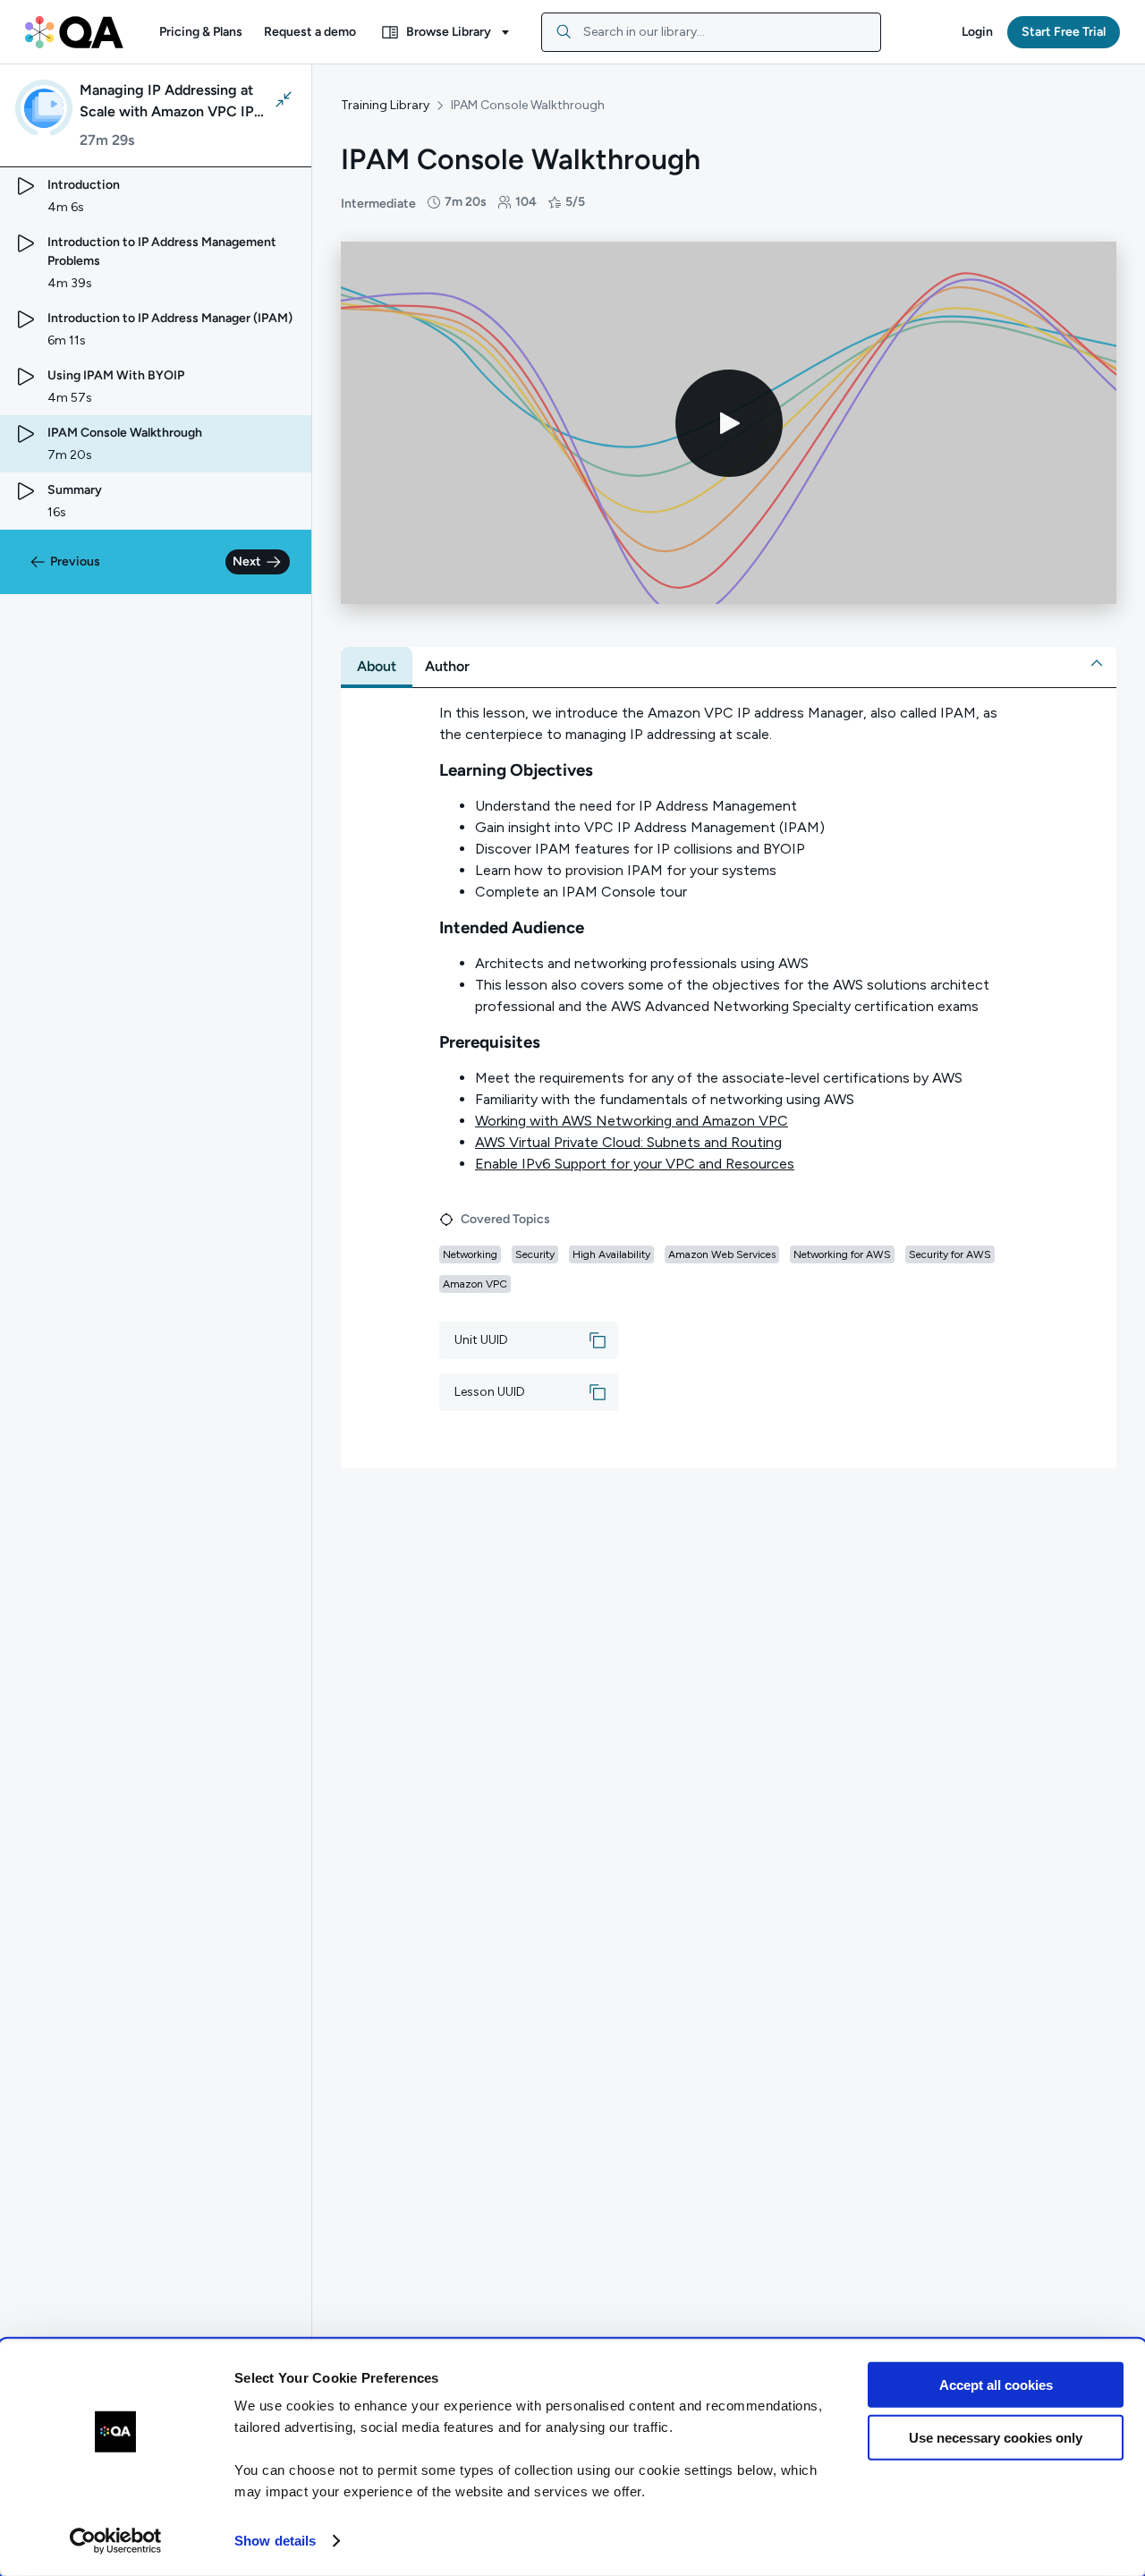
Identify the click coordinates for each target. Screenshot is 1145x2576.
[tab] (377, 667)
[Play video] (729, 423)
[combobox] (711, 32)
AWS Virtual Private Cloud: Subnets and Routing (628, 1142)
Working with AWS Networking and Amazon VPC (632, 1121)
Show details (275, 2541)
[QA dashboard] (74, 32)
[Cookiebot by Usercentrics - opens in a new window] (116, 2541)
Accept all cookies (996, 2385)
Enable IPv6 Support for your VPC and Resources (635, 1164)
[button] (201, 32)
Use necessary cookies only (996, 2437)
